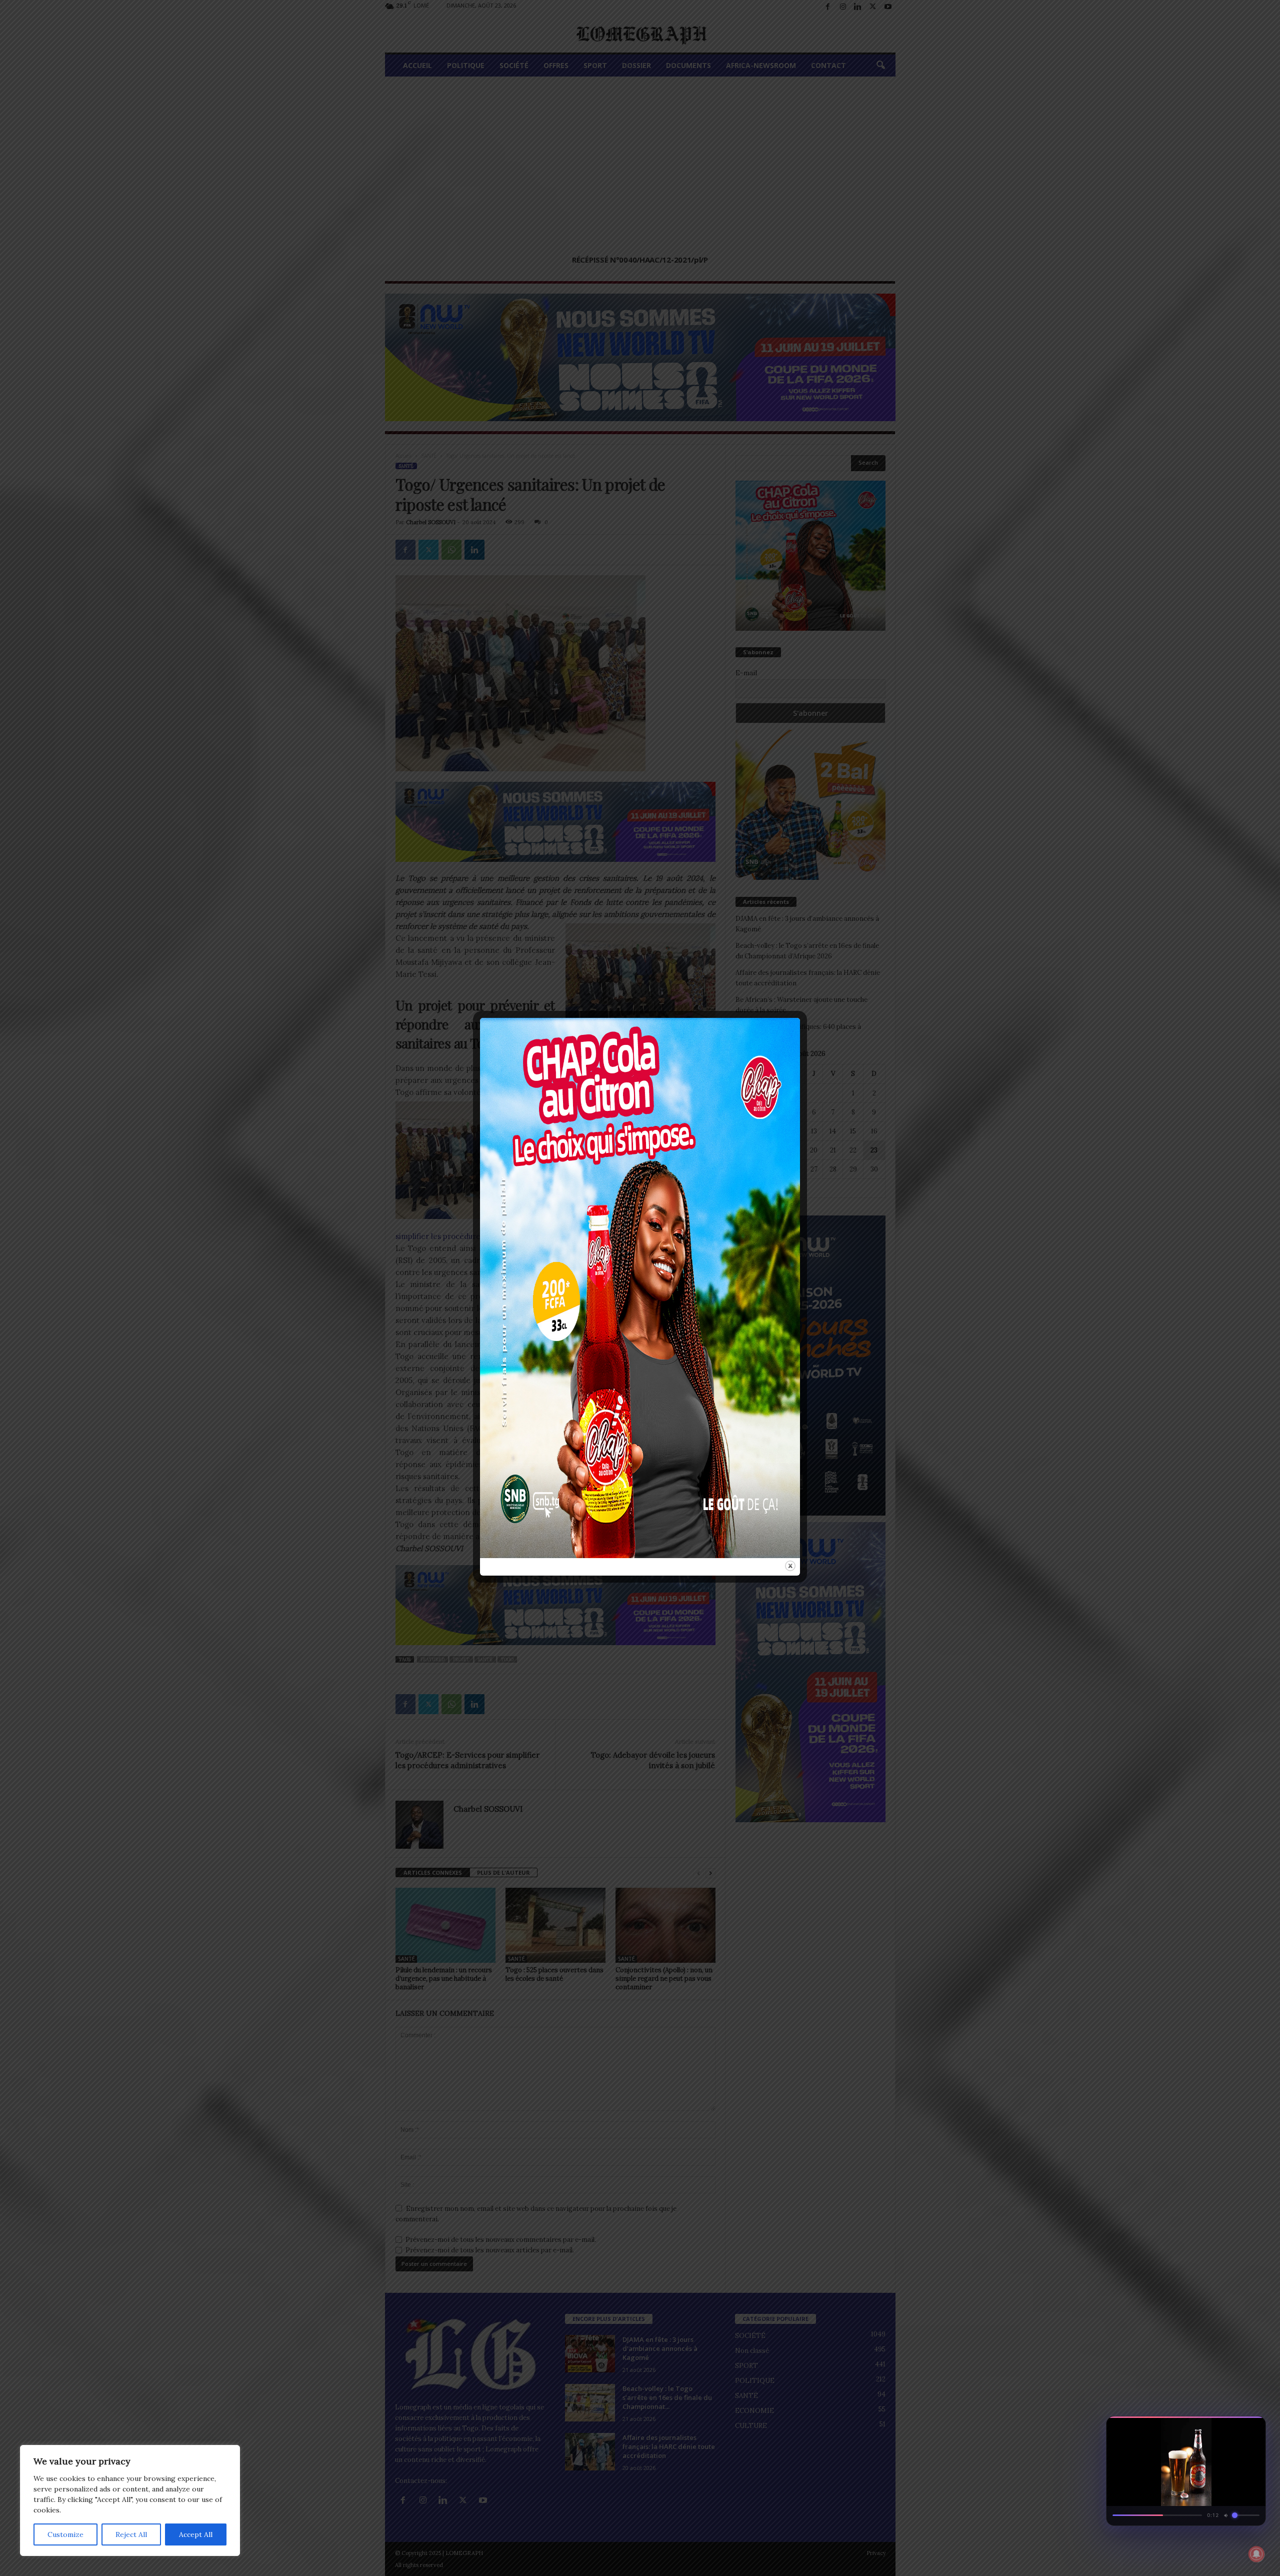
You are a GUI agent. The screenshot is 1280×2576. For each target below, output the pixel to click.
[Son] (1235, 2427)
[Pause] (1217, 2427)
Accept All (196, 2534)
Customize (65, 2534)
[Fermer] (1253, 2427)
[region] (130, 2500)
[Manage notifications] (1256, 2554)
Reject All (131, 2534)
